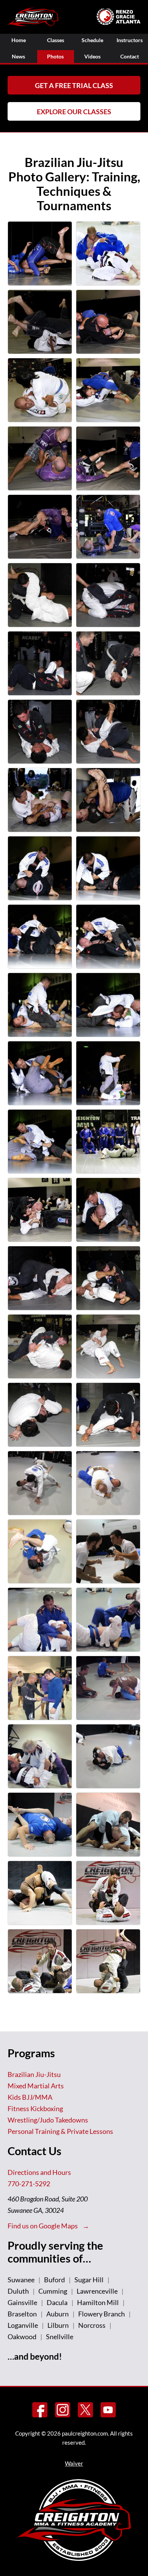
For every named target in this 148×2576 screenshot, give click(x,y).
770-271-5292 (29, 2184)
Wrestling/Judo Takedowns (48, 2120)
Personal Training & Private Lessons (60, 2131)
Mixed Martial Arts (36, 2086)
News (18, 56)
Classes (56, 40)
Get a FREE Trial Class (74, 85)
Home (19, 40)
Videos (92, 56)
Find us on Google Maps (43, 2226)
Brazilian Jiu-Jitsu (34, 2074)
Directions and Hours (39, 2172)
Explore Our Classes (74, 112)
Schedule (92, 40)
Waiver (74, 2463)
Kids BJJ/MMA (30, 2097)
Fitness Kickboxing (35, 2108)
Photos (55, 56)
